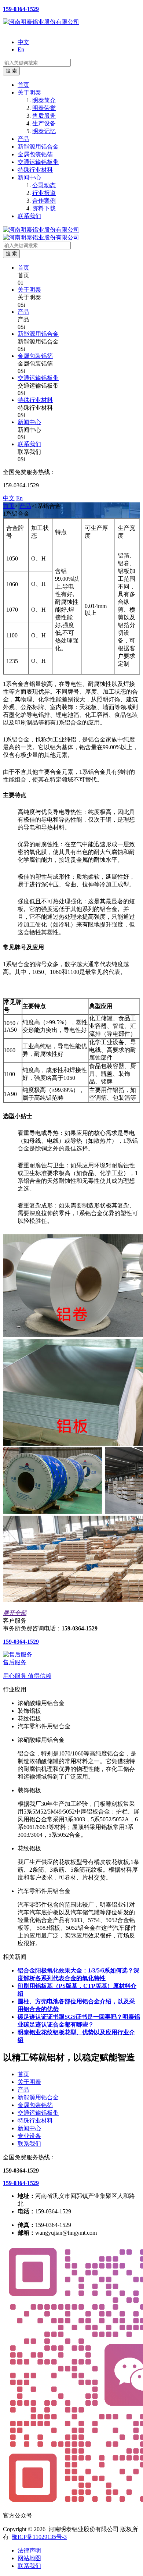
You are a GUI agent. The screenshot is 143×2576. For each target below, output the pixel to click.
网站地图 (29, 2558)
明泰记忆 (44, 131)
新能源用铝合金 (38, 147)
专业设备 (29, 2136)
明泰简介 (44, 100)
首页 (23, 85)
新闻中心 (29, 177)
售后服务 (44, 116)
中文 (23, 42)
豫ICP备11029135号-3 (39, 2537)
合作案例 (44, 201)
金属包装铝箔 (35, 154)
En (21, 49)
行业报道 (44, 193)
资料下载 (44, 208)
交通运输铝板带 (38, 162)
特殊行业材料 (35, 170)
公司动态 (44, 185)
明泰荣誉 (44, 108)
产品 (23, 139)
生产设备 (44, 123)
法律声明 (29, 2550)
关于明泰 (29, 92)
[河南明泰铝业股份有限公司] (41, 22)
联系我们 (29, 216)
